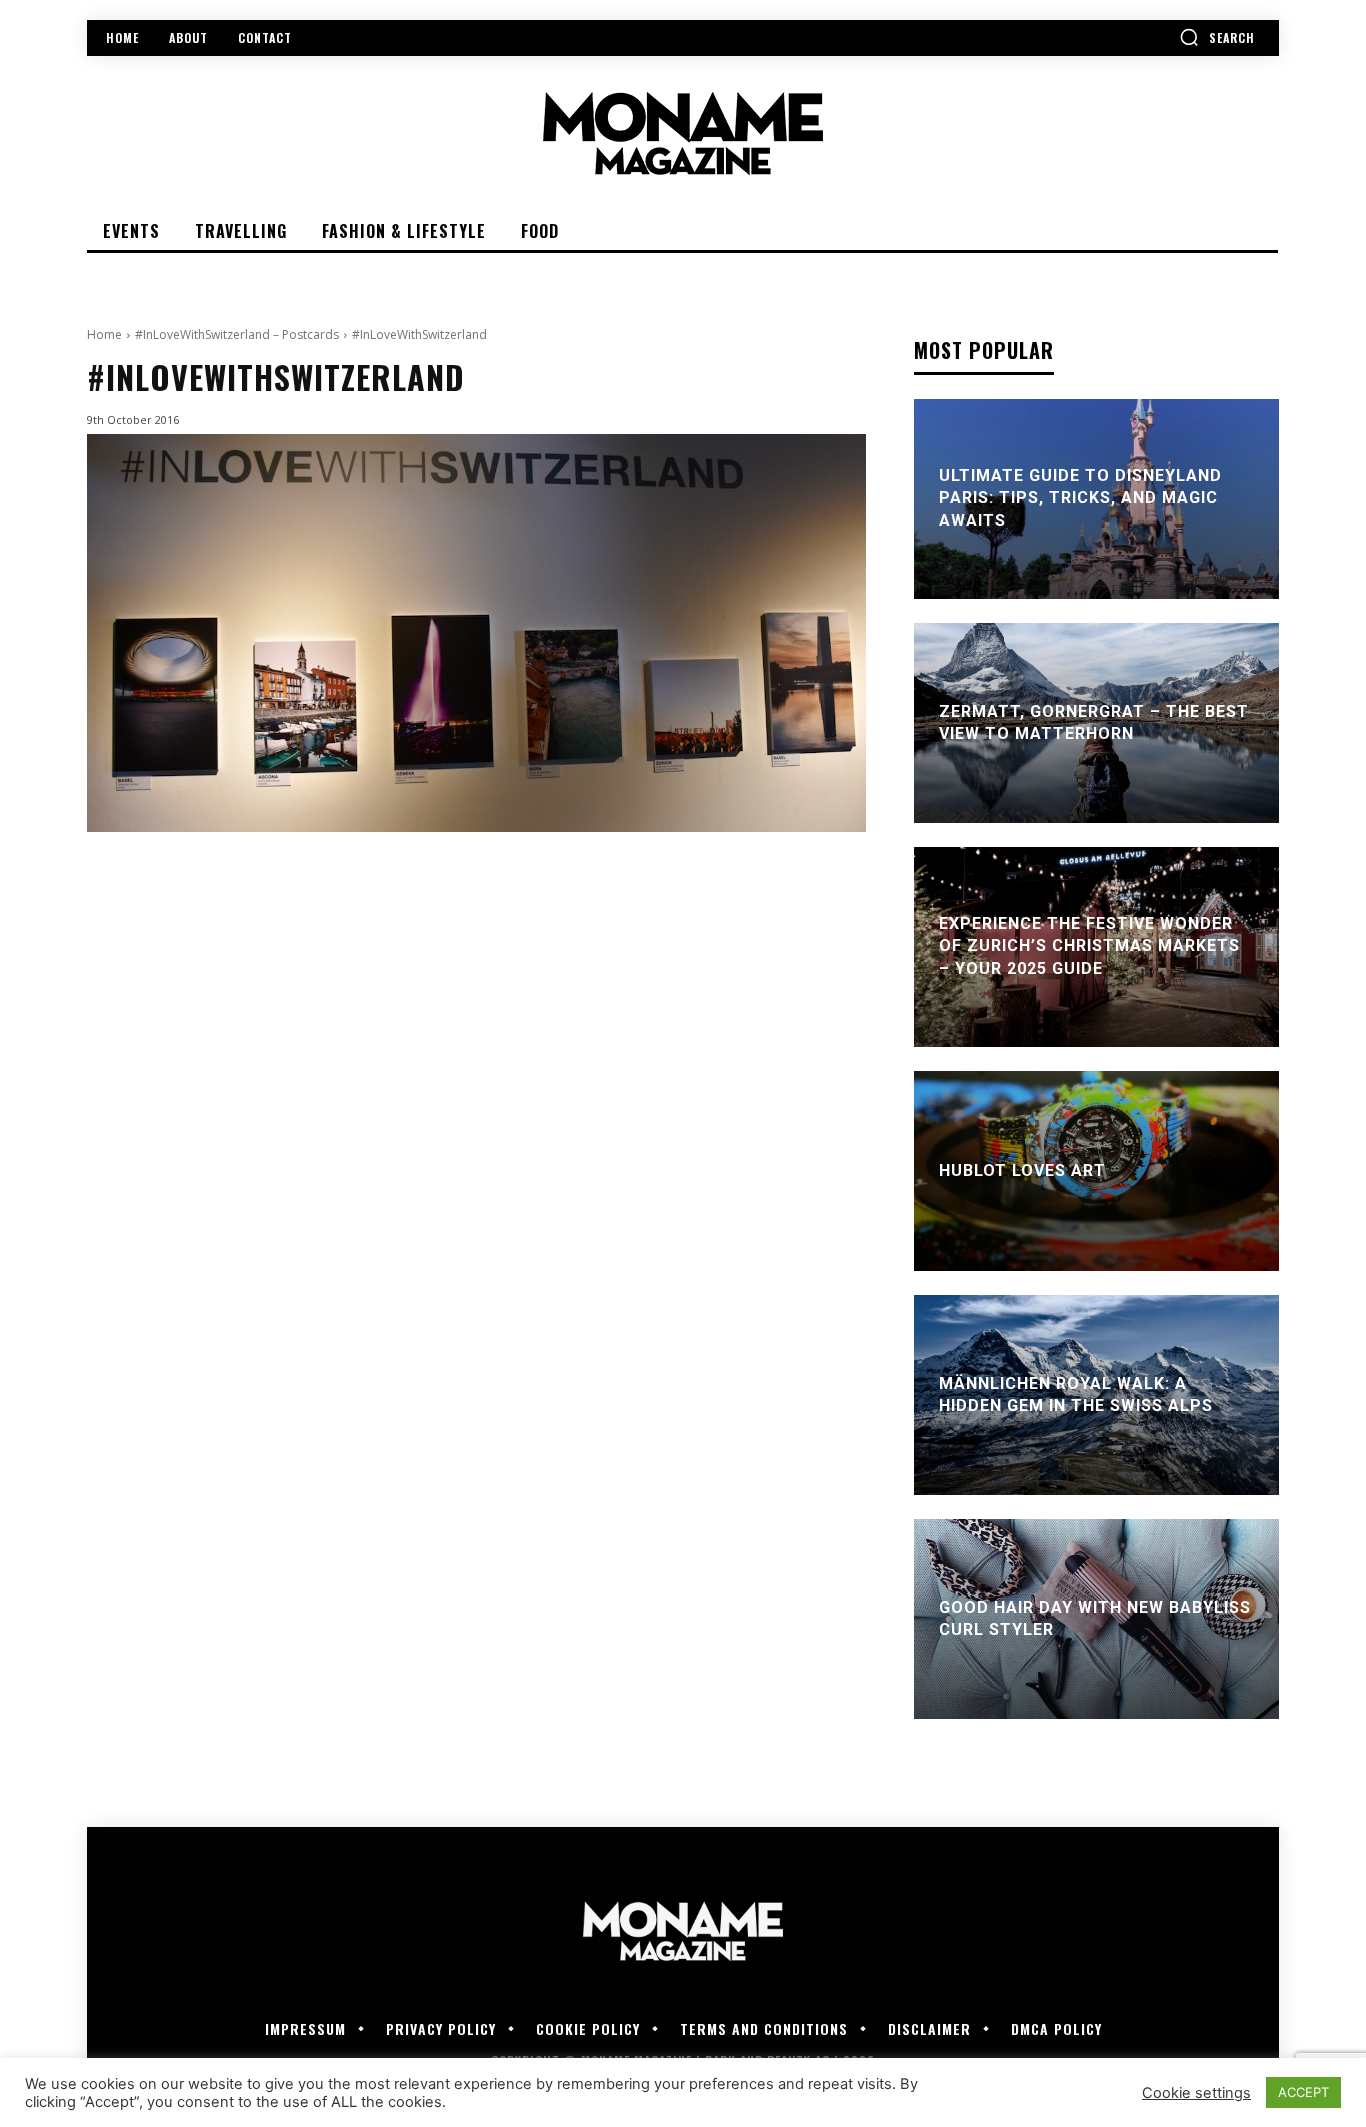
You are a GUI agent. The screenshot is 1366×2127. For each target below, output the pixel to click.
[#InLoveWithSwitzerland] (476, 632)
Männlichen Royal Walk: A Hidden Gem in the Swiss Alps (1076, 1394)
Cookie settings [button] (1196, 2093)
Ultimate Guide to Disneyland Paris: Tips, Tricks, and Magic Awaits (1080, 498)
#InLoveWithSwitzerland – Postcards (237, 334)
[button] (1217, 37)
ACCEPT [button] (1303, 2092)
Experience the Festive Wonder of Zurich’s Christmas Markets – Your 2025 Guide (1089, 946)
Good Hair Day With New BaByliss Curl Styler (1095, 1618)
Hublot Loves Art (1022, 1170)
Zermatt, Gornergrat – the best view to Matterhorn (1094, 722)
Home (104, 334)
